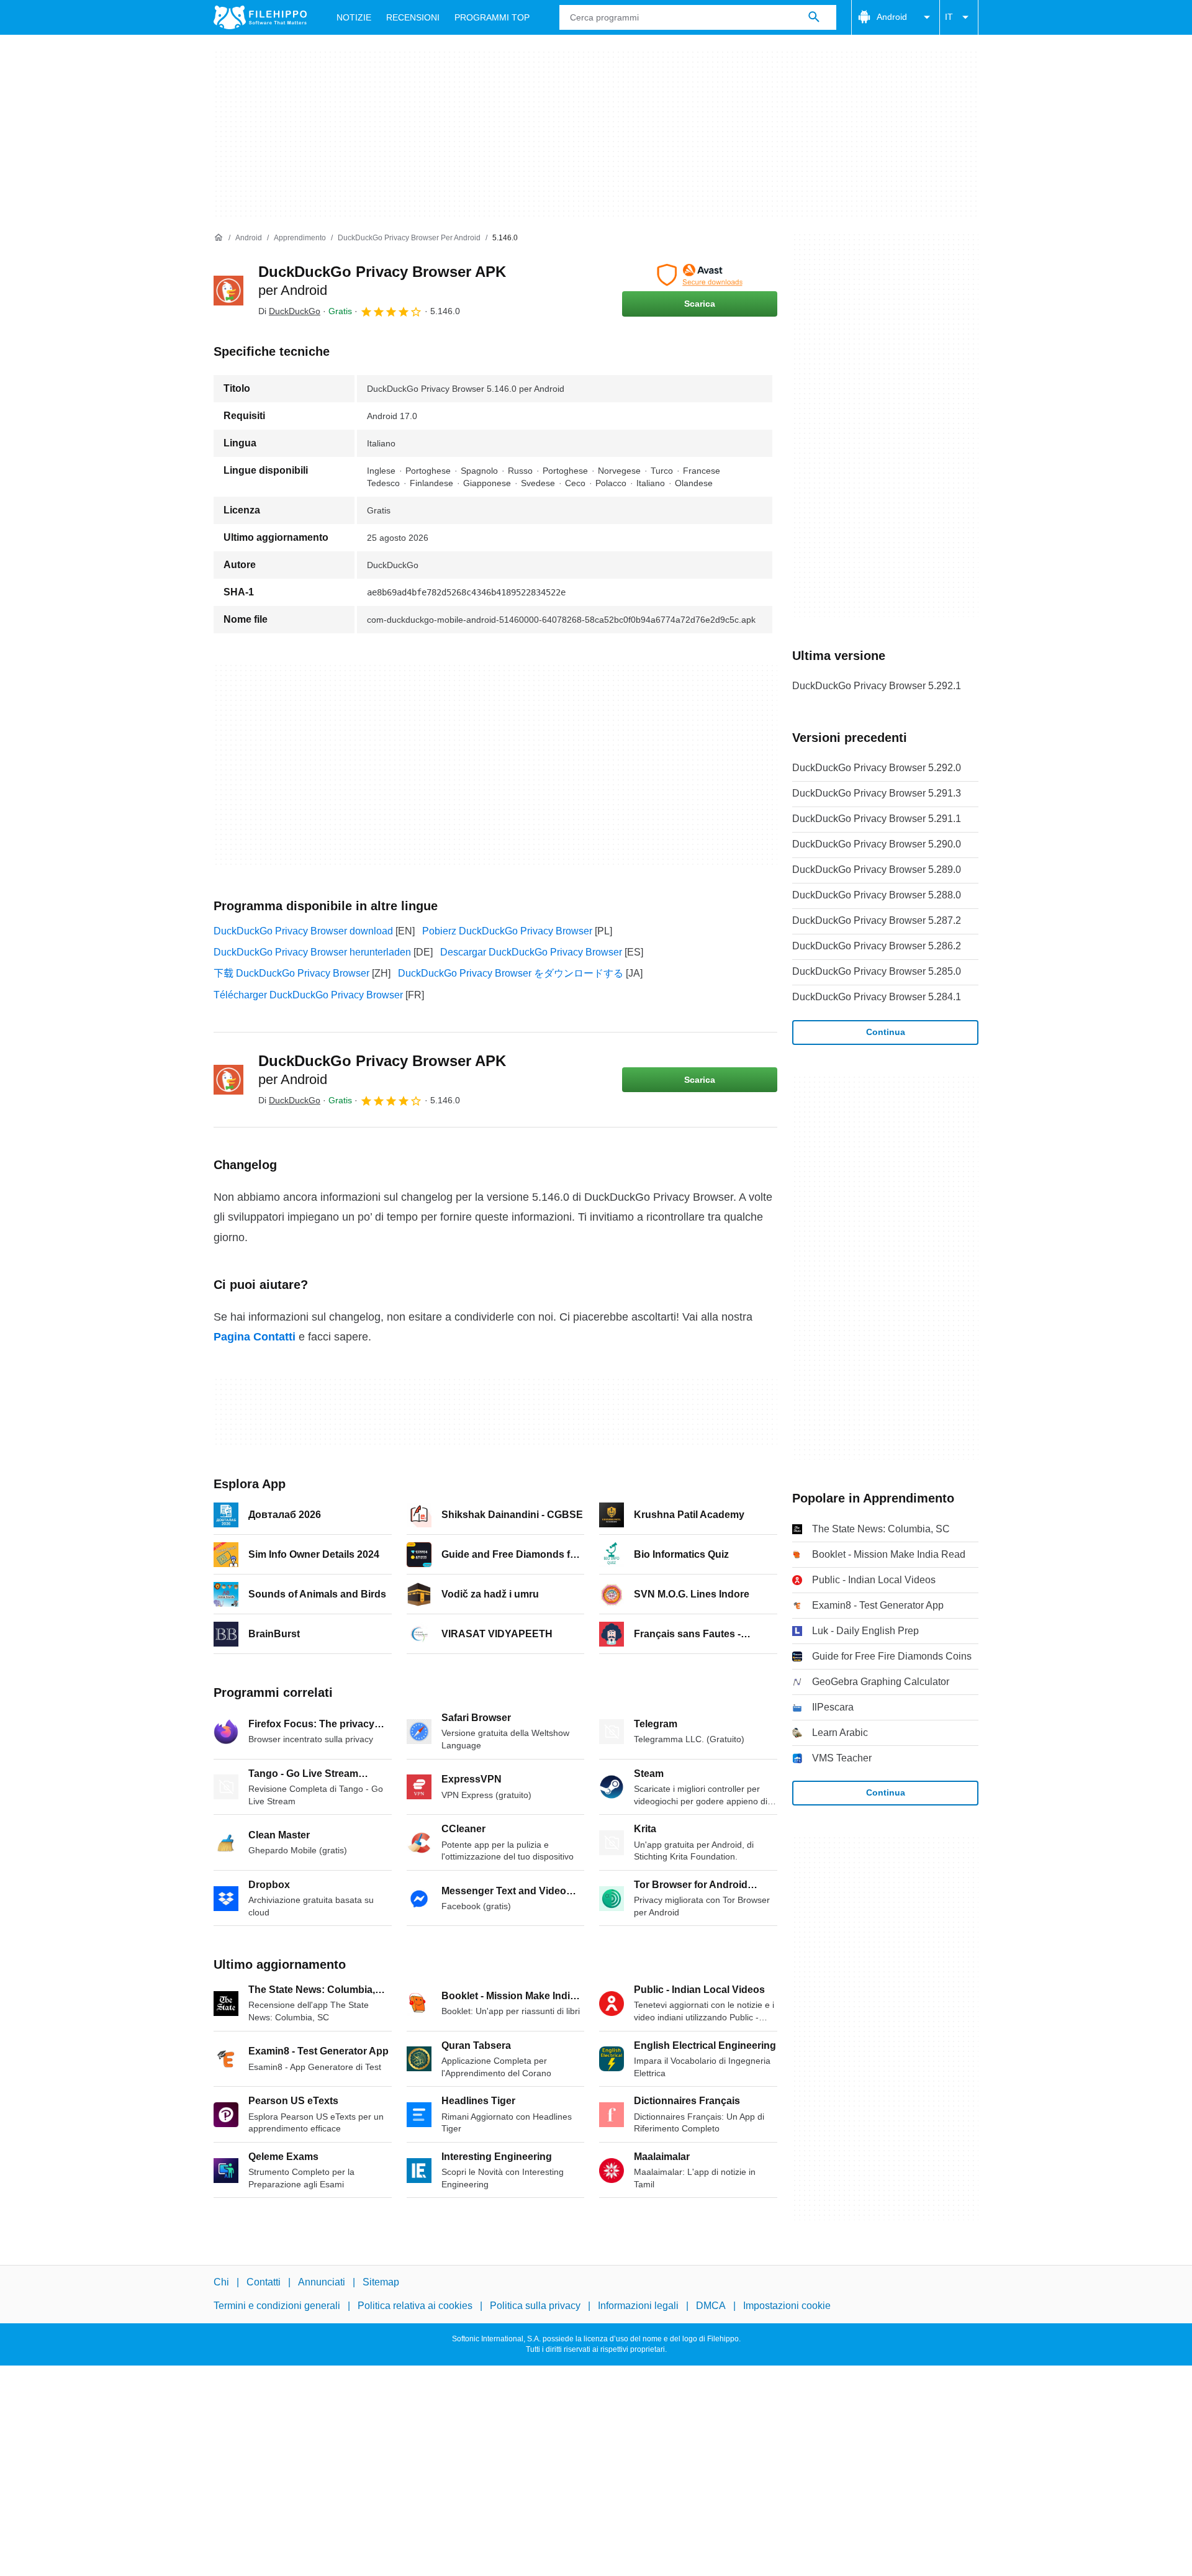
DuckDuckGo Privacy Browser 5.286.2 (877, 946)
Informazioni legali (638, 2306)
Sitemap (381, 2282)
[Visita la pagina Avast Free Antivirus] (700, 275)
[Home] (219, 238)
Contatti (264, 2282)
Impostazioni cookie (787, 2306)
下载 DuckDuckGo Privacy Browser (291, 973)
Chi (221, 2282)
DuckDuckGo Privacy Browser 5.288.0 (877, 895)
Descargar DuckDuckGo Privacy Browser (531, 952)
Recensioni (413, 17)
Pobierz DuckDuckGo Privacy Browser (507, 931)
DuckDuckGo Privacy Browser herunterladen (312, 952)
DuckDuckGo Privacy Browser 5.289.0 (877, 870)
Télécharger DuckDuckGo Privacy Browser (308, 995)
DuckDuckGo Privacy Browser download (303, 931)
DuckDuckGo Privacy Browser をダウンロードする (511, 973)
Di (289, 311)
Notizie (354, 17)
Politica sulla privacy (535, 2306)
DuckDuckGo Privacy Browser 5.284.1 (877, 997)
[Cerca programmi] (814, 17)
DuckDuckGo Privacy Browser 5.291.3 (877, 793)
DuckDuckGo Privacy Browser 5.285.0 (877, 971)
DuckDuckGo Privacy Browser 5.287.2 (877, 920)
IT (949, 17)
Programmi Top (492, 17)
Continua (886, 1032)
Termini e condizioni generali (277, 2306)
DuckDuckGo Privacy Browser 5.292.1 (877, 686)
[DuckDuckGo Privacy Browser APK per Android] (228, 291)
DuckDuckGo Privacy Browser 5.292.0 (877, 768)
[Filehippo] (260, 17)
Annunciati (322, 2282)
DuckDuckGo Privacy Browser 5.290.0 (877, 844)
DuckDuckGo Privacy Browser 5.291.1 (877, 819)
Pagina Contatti (255, 1337)
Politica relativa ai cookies (415, 2306)
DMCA (711, 2306)
